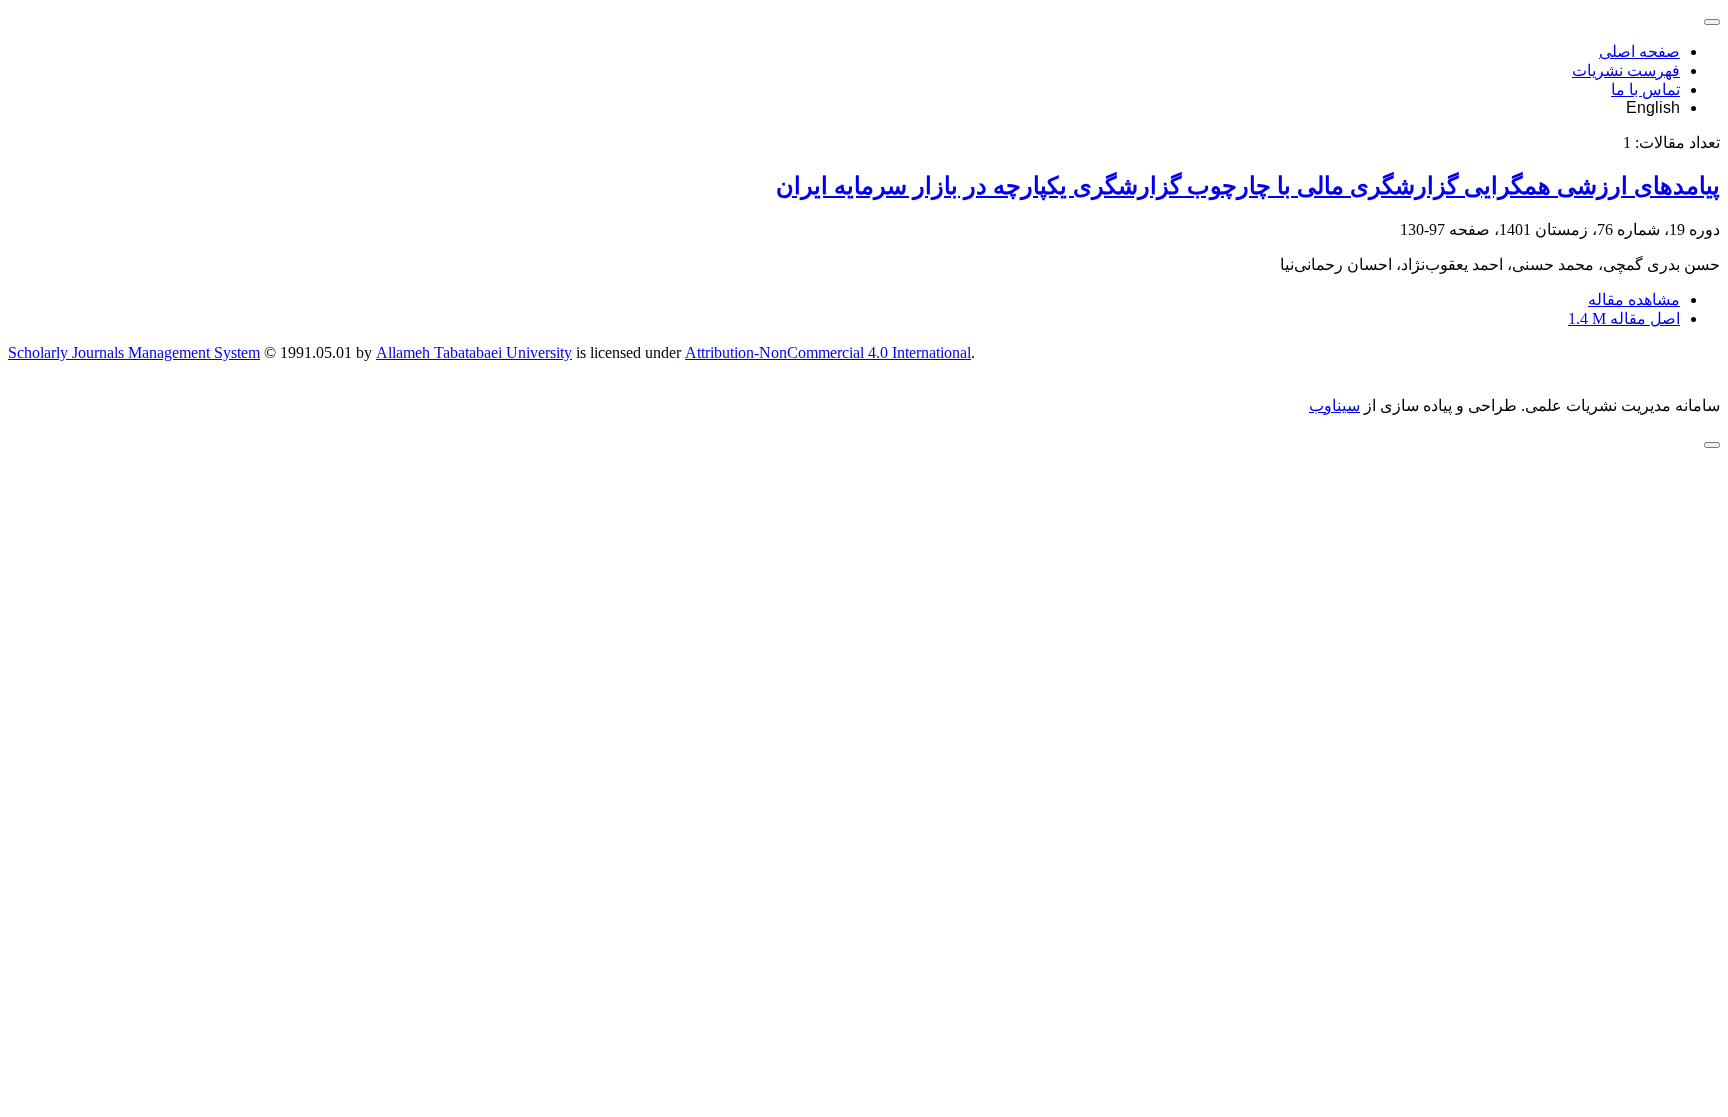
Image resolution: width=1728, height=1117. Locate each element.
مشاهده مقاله (1634, 299)
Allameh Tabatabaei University (474, 352)
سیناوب (1334, 405)
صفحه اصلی (1639, 51)
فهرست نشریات (1626, 70)
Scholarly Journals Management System (134, 352)
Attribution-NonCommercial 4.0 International (828, 352)
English (1653, 107)
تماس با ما (1645, 89)
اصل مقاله (1624, 318)
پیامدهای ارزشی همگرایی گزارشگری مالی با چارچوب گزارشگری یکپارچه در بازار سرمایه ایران (1248, 186)
